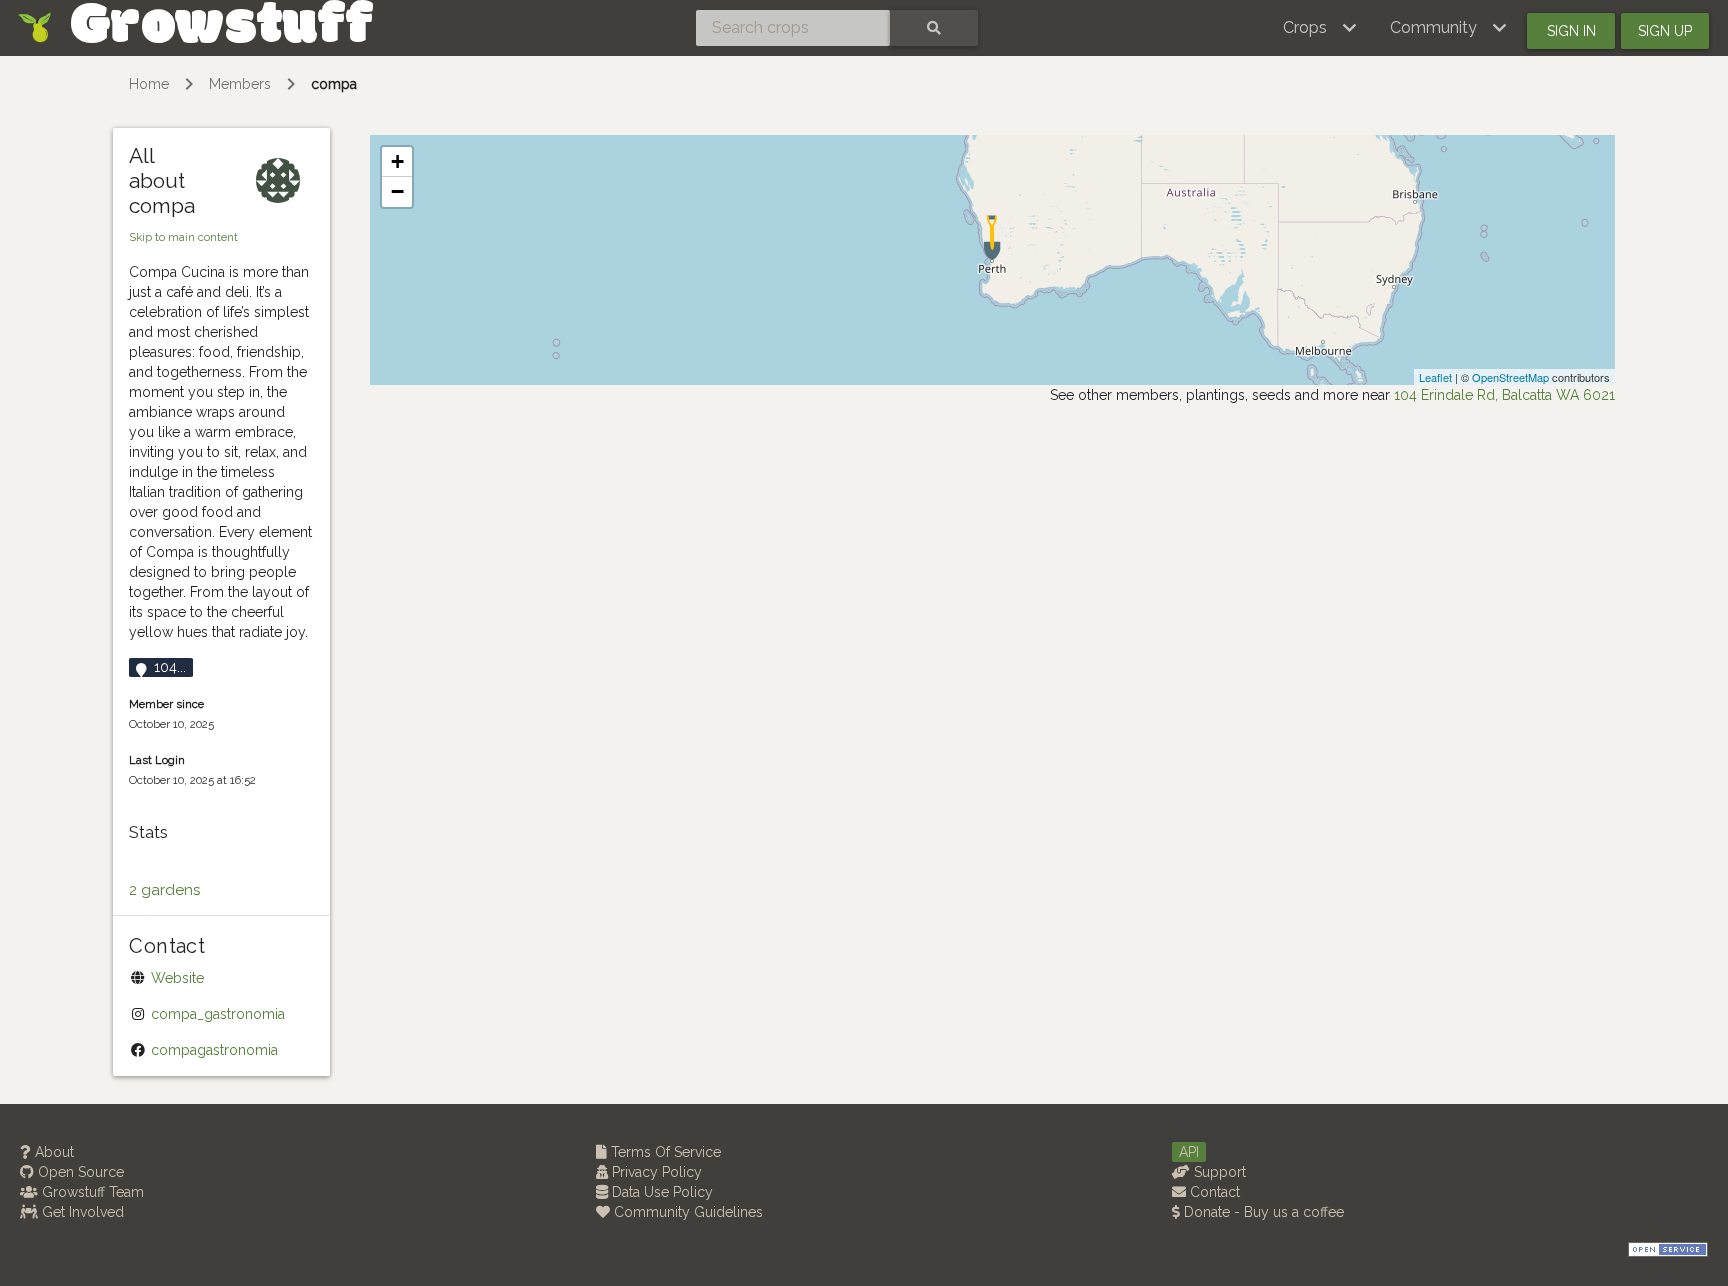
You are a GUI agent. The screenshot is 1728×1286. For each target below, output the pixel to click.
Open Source (79, 1172)
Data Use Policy (660, 1192)
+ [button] (397, 161)
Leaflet (1435, 377)
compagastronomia (214, 1050)
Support (1218, 1172)
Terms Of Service (664, 1152)
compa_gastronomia (218, 1014)
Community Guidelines (686, 1212)
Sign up (1665, 31)
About (52, 1152)
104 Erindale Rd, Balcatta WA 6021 (1504, 395)
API (1189, 1152)
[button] (1320, 28)
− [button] (397, 191)
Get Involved (81, 1212)
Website (177, 978)
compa (334, 84)
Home (149, 84)
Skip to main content (183, 237)
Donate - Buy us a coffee (1262, 1212)
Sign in (1571, 31)
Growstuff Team (91, 1192)
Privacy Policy (655, 1172)
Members (240, 84)
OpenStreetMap (1510, 377)
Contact (1213, 1192)
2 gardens (164, 890)
